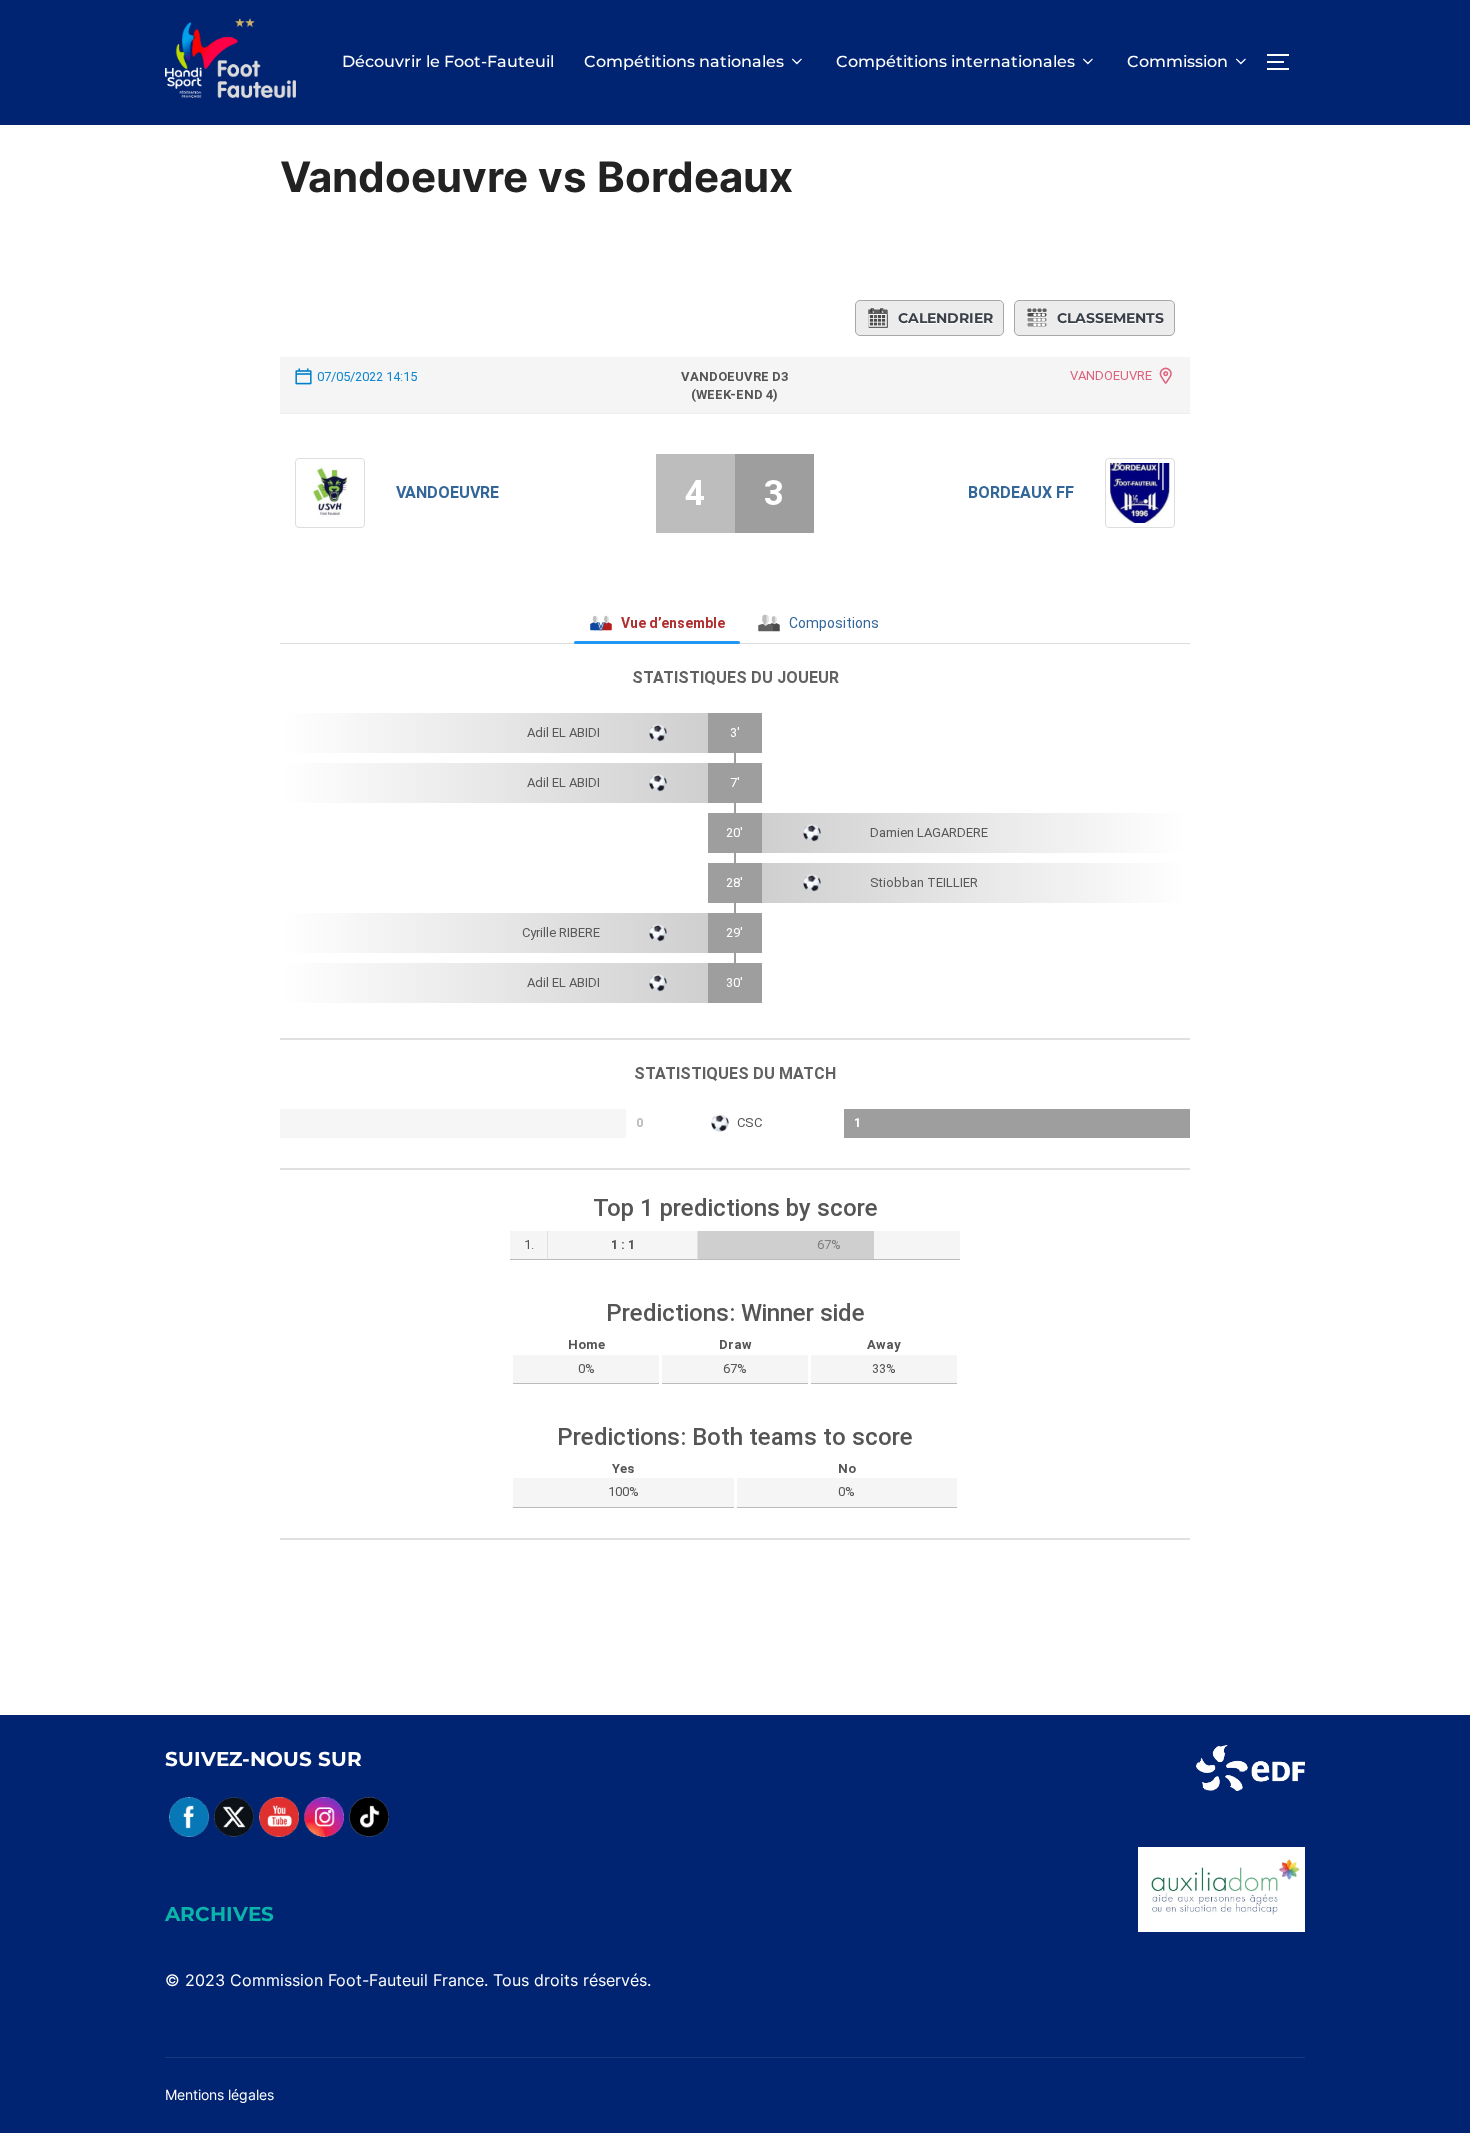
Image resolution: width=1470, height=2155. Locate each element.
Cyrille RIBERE (561, 932)
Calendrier (945, 318)
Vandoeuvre (447, 492)
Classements (1110, 318)
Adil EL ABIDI (563, 732)
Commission (1177, 61)
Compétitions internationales (955, 61)
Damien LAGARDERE (929, 832)
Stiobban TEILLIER (924, 882)
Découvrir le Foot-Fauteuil (448, 61)
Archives (219, 1914)
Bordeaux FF (1021, 492)
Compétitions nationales (684, 61)
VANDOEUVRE (1111, 375)
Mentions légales (219, 2094)
